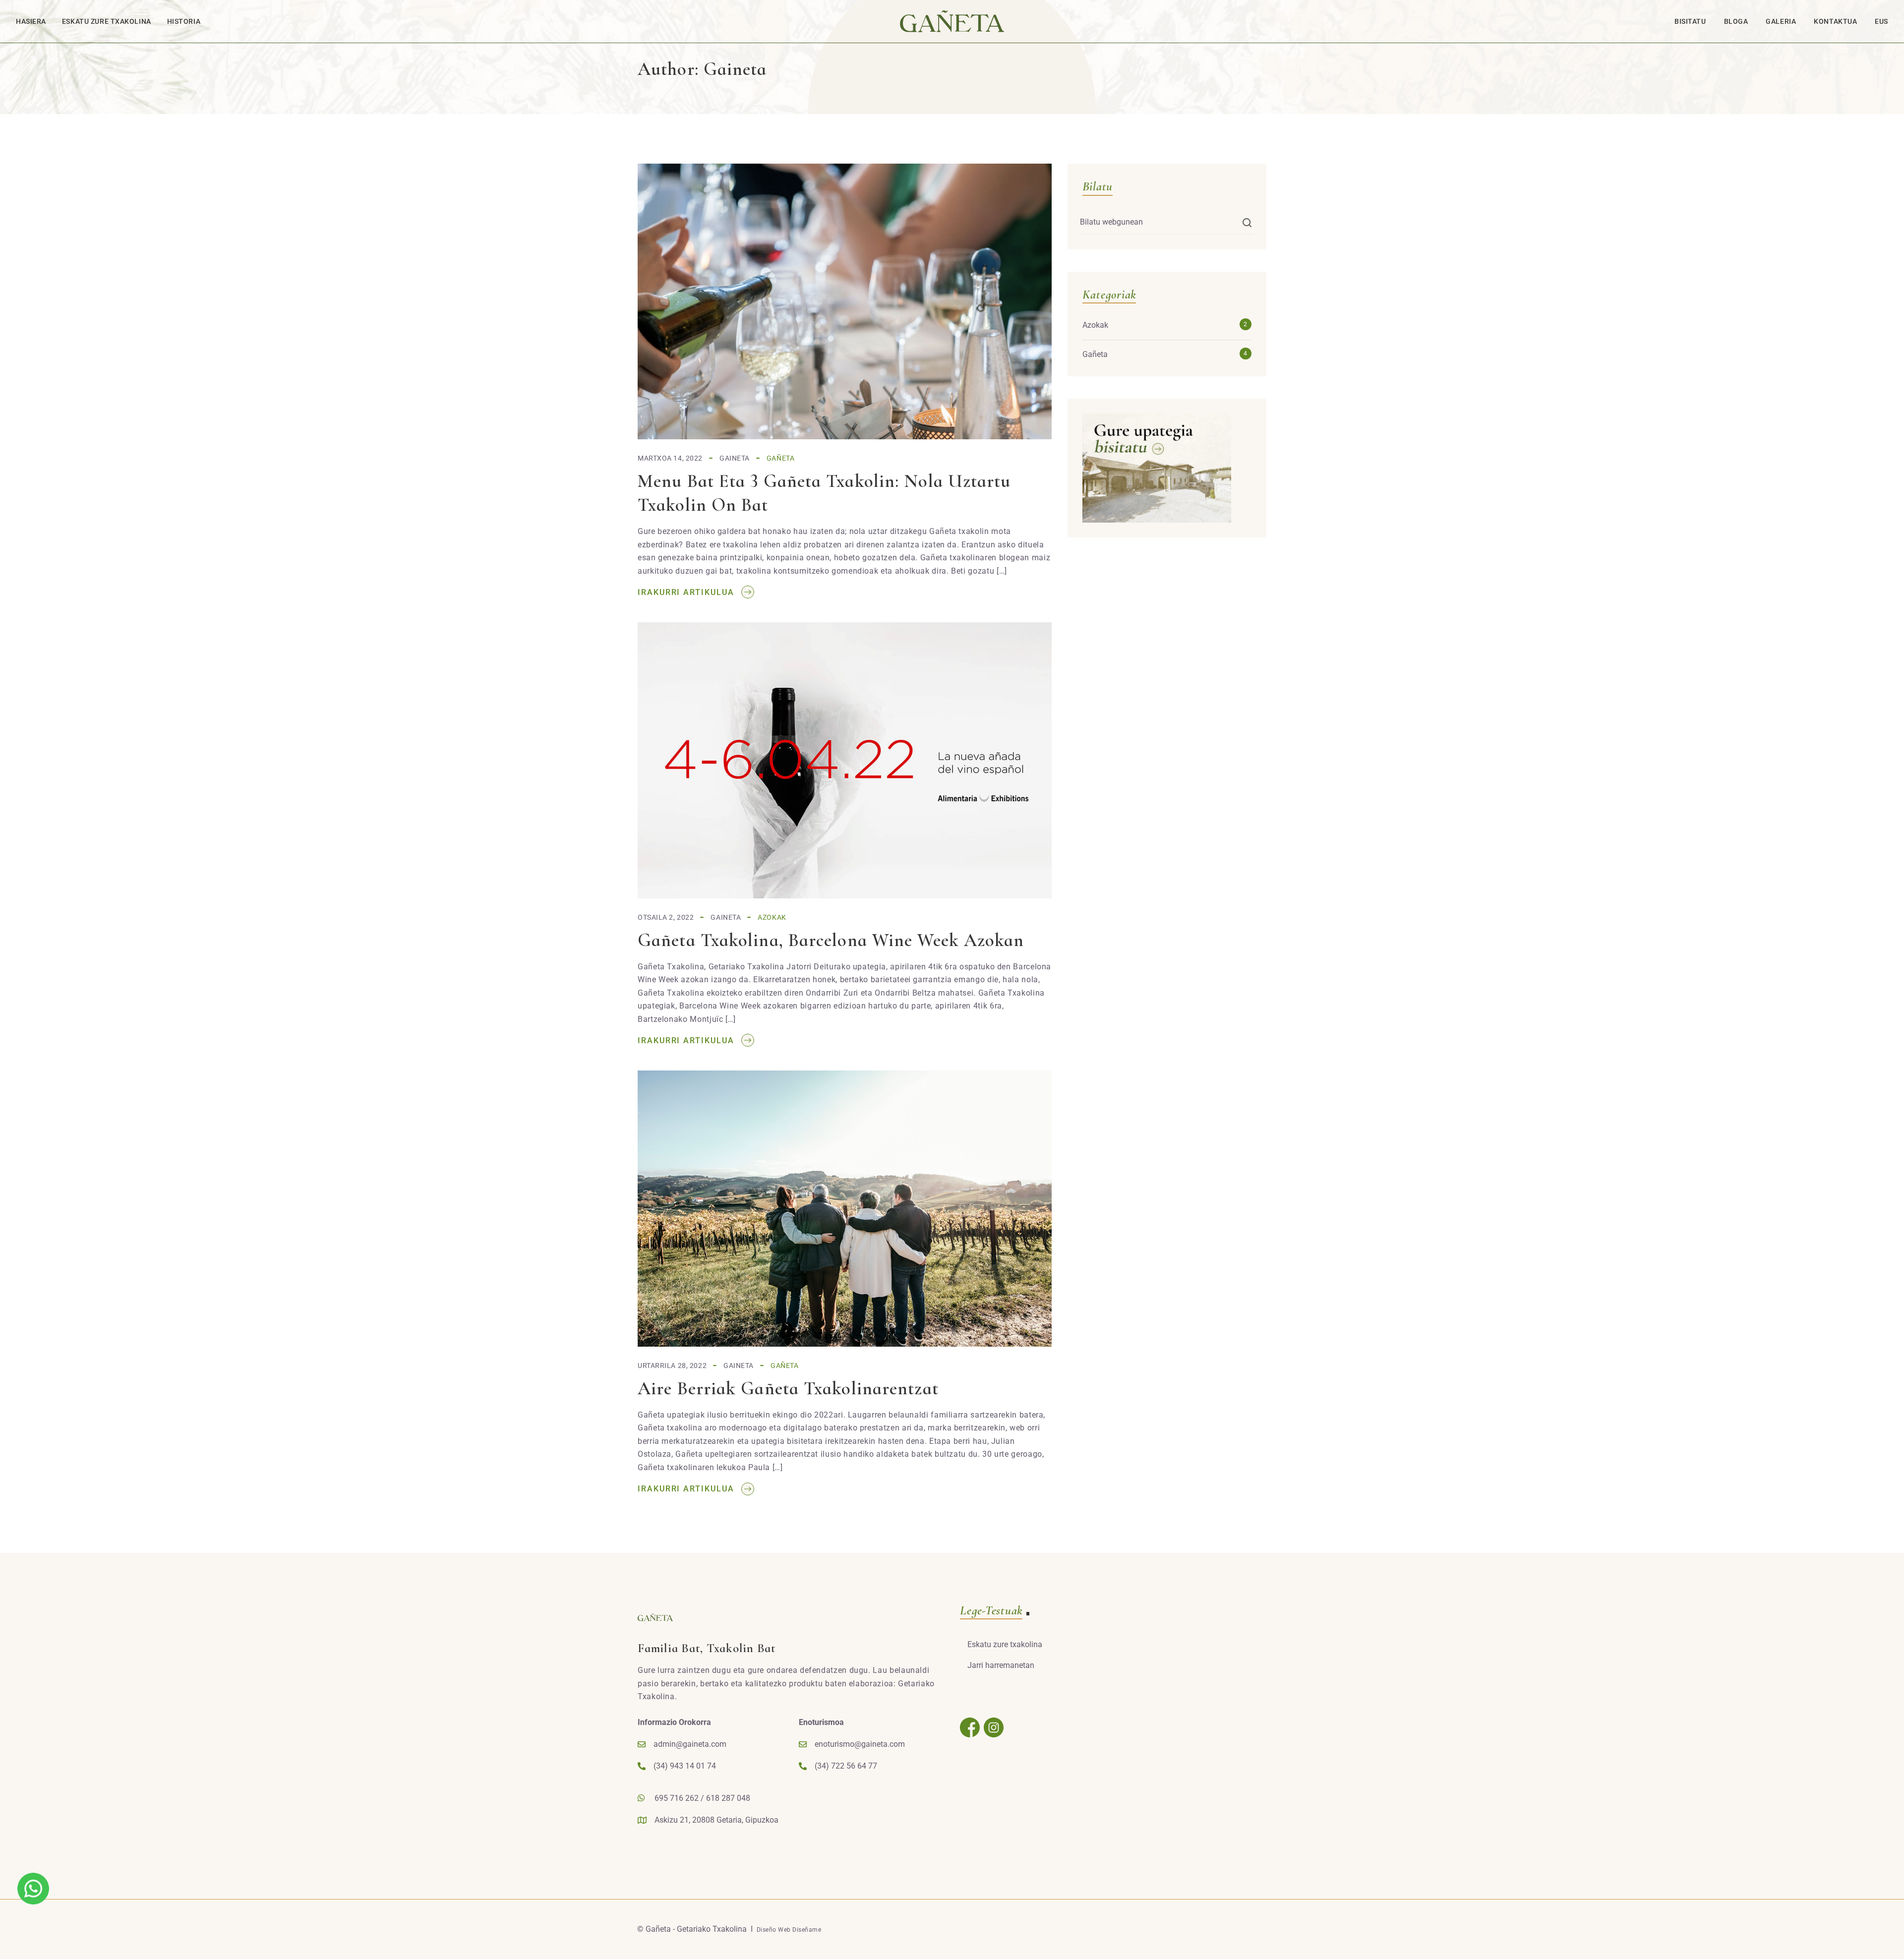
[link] (33, 1888)
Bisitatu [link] (1690, 21)
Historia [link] (184, 21)
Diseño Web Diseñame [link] (789, 1930)
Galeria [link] (1781, 21)
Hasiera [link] (31, 21)
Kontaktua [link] (1835, 21)
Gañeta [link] (780, 458)
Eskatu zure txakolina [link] (107, 21)
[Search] (1247, 223)
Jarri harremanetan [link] (1001, 1665)
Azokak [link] (772, 917)
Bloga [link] (1736, 21)
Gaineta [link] (735, 458)
